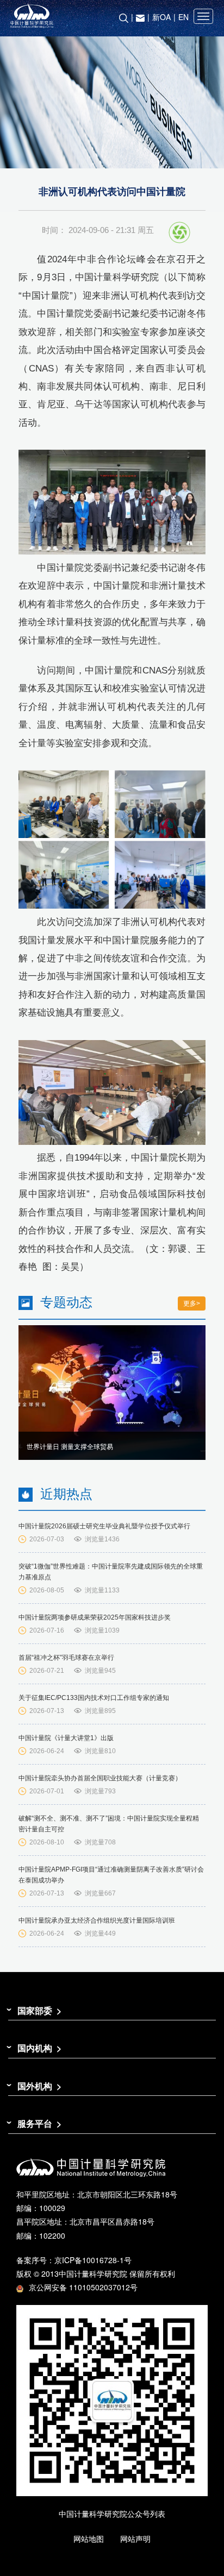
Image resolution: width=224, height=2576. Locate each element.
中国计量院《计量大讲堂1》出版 (66, 1738)
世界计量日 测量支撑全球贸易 (70, 1447)
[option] (112, 1393)
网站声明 (135, 2539)
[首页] (112, 16)
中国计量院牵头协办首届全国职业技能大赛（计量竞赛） (100, 1778)
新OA (161, 17)
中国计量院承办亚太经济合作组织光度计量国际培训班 (97, 1920)
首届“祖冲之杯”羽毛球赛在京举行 (66, 1658)
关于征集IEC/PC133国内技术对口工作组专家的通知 (94, 1698)
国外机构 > (39, 2086)
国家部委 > (39, 2010)
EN (183, 17)
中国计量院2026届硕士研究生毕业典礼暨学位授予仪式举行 (104, 1526)
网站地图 (89, 2539)
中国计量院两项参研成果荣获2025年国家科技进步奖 (95, 1617)
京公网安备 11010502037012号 (83, 2287)
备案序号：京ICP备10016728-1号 (74, 2260)
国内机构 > (39, 2048)
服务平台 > (39, 2123)
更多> (192, 1303)
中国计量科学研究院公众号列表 (112, 2514)
